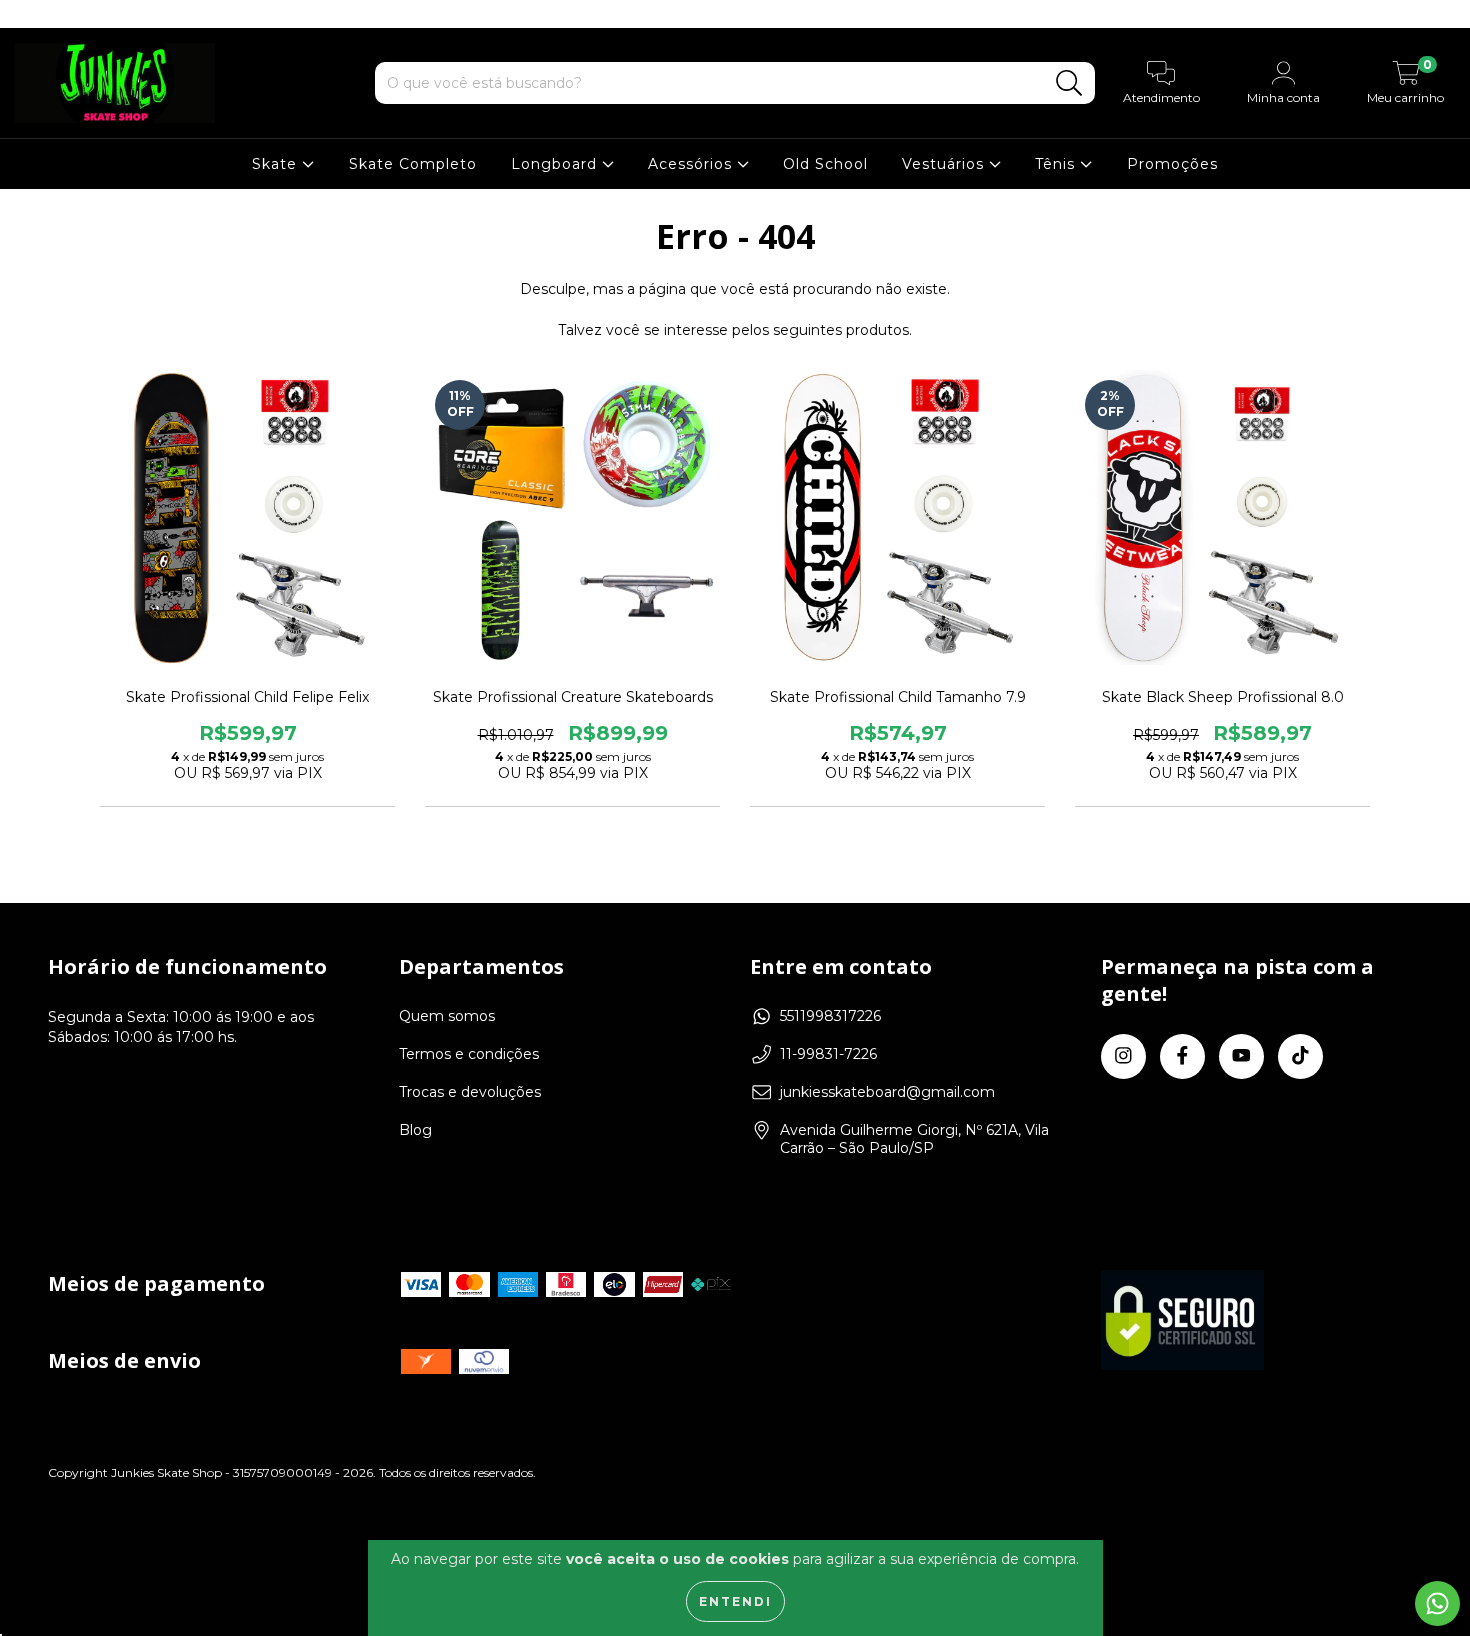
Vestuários (945, 164)
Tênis (1057, 164)
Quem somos (447, 1016)
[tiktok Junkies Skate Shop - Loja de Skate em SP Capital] (119, 14)
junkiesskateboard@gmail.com (887, 1092)
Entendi (735, 1601)
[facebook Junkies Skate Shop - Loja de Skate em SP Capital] (60, 14)
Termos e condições (469, 1054)
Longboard (556, 164)
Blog (415, 1130)
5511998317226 (830, 1016)
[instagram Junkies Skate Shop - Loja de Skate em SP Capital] (30, 14)
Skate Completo (413, 164)
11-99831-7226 (828, 1054)
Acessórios (692, 164)
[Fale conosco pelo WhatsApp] (1437, 1603)
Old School (825, 164)
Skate (277, 164)
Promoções (1172, 164)
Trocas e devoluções (470, 1092)
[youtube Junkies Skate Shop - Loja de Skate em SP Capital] (91, 14)
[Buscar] (1069, 83)
